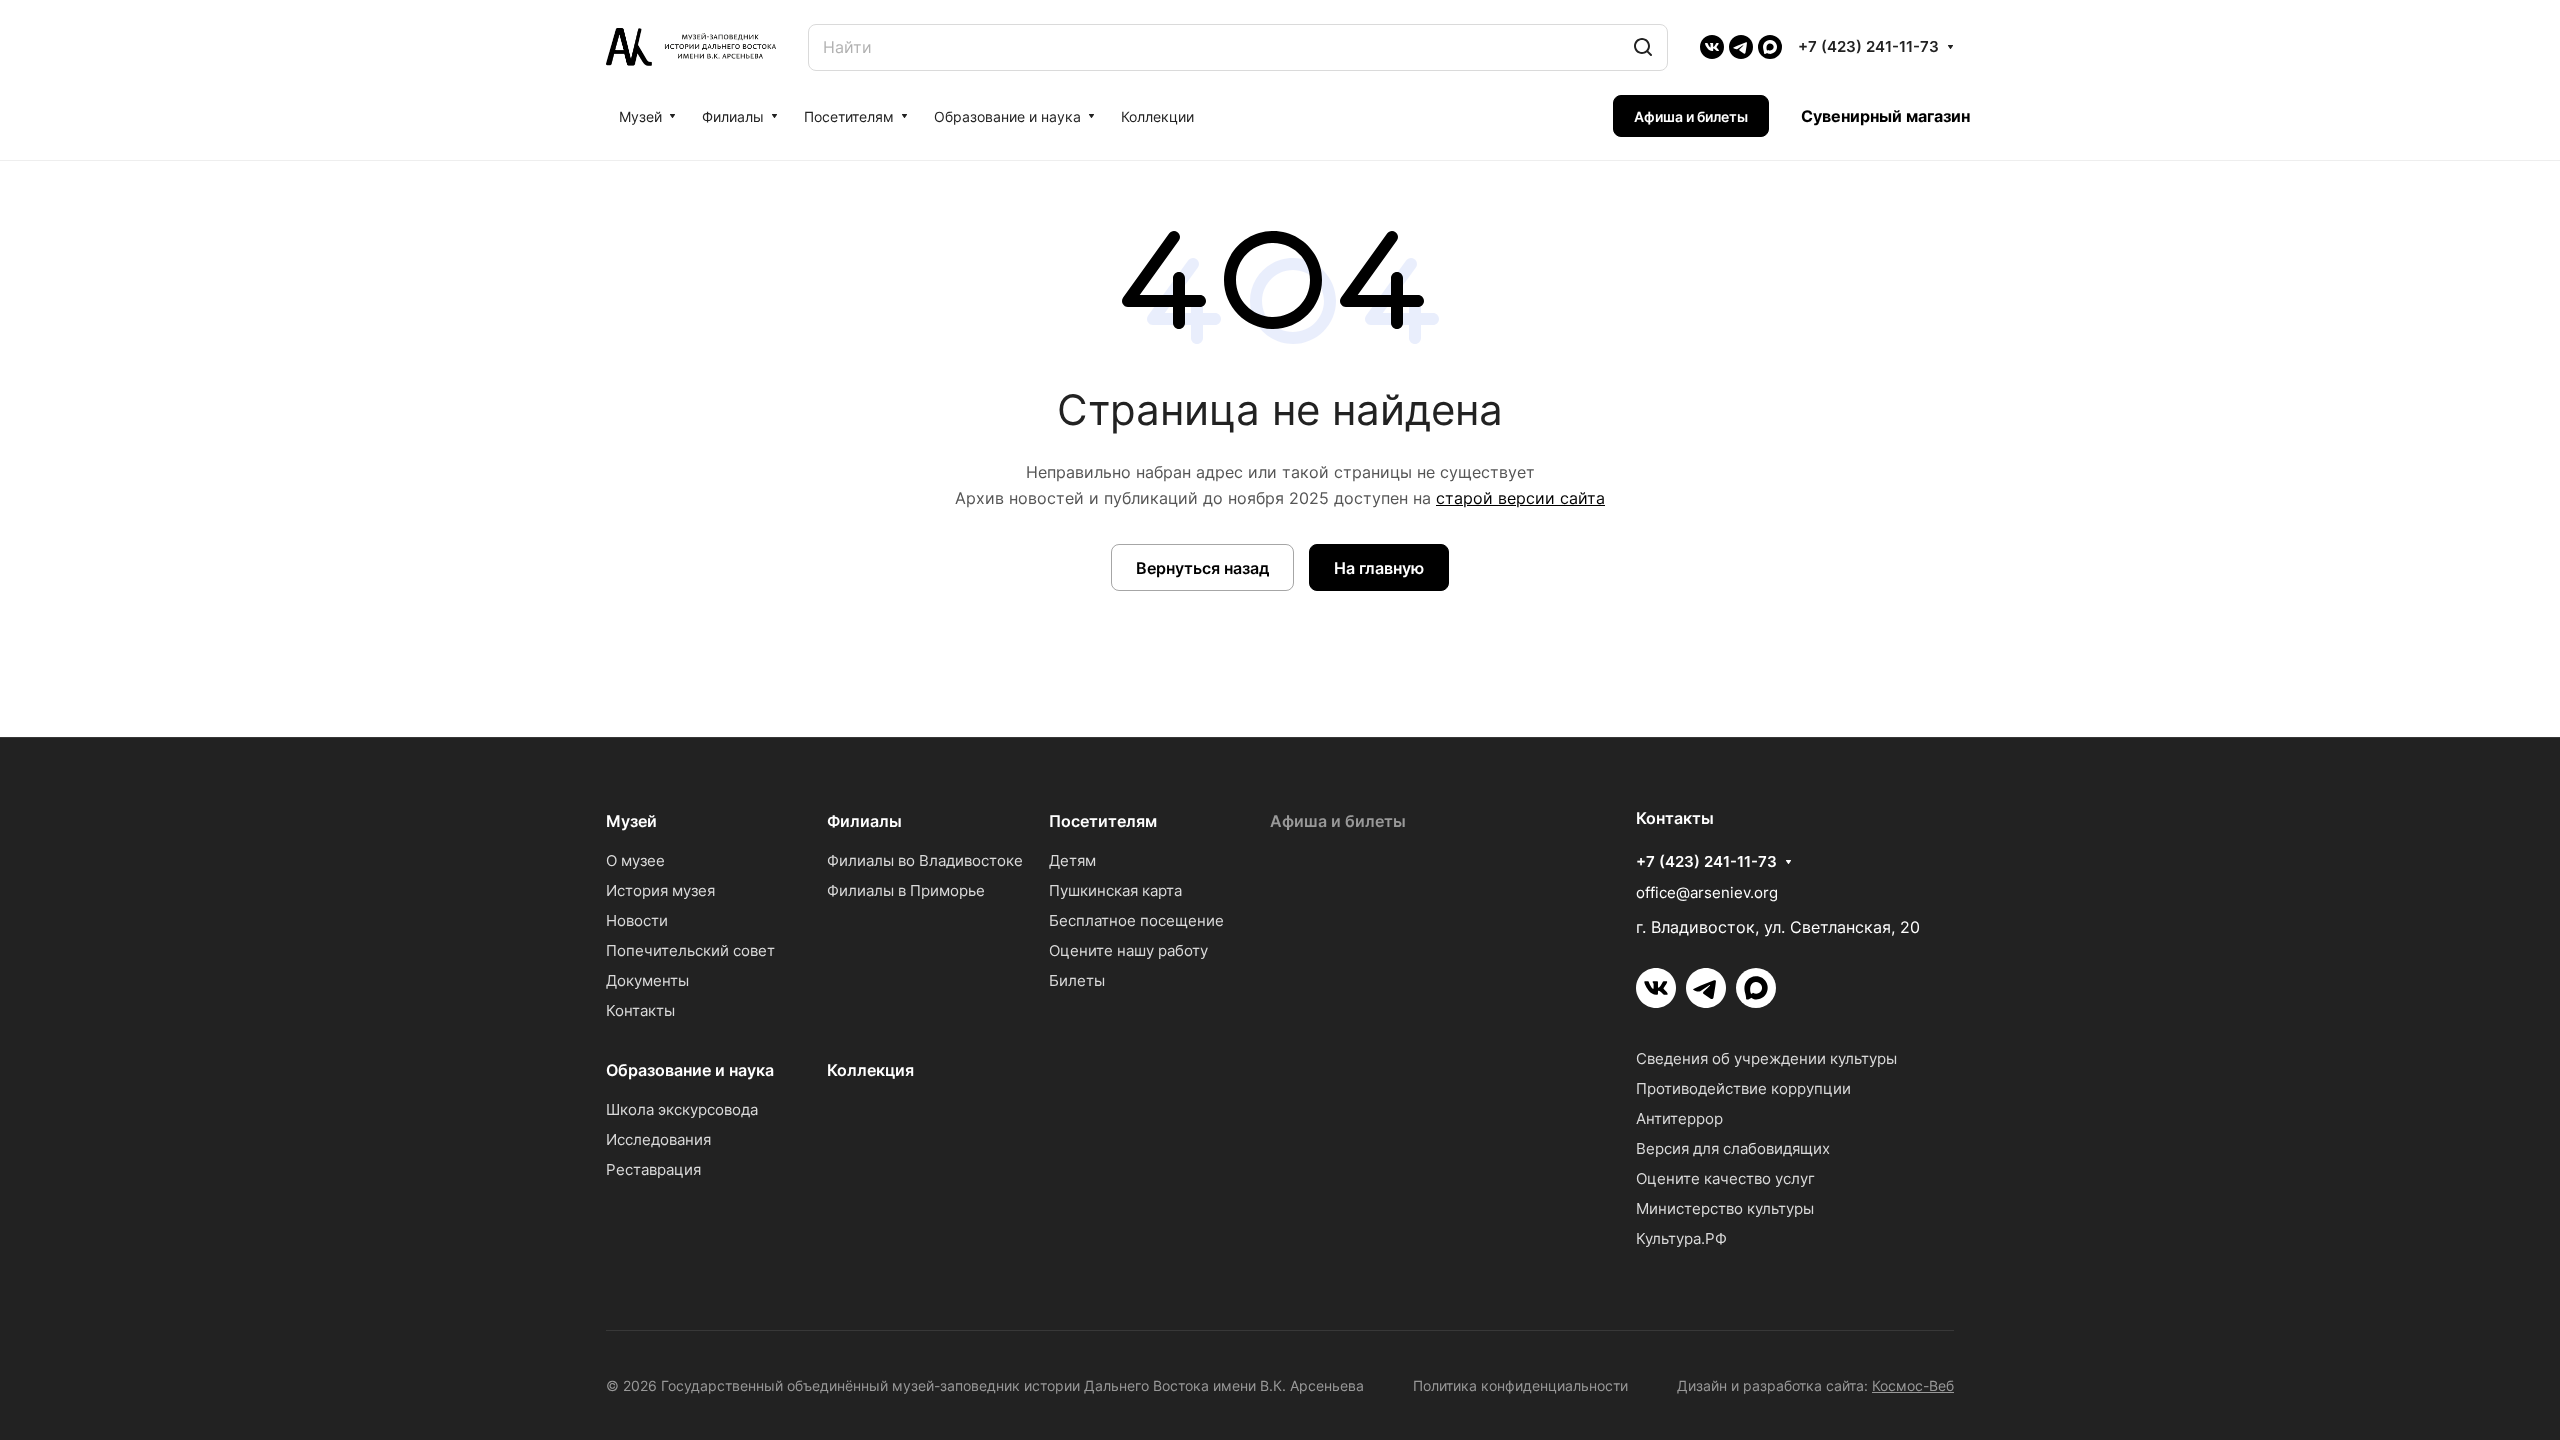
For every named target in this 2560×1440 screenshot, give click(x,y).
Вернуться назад (1202, 568)
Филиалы (864, 821)
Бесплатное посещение (1136, 920)
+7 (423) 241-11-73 (1868, 47)
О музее (635, 860)
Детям (1072, 860)
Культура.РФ (1681, 1238)
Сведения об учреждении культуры (1766, 1058)
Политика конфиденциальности (1520, 1385)
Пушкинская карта (1115, 890)
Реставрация (653, 1169)
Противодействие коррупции (1743, 1088)
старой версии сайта (1520, 498)
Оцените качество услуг (1725, 1178)
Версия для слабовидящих (1733, 1148)
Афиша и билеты (1338, 821)
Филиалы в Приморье (906, 890)
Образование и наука (690, 1070)
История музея (660, 890)
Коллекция (870, 1070)
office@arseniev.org (1707, 892)
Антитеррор (1679, 1118)
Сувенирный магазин (1885, 116)
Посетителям (1103, 821)
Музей (631, 821)
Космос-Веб (1913, 1385)
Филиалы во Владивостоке (925, 860)
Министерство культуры (1725, 1208)
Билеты (1077, 980)
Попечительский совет (690, 950)
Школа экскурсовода (682, 1109)
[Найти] (1643, 47)
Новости (637, 920)
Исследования (658, 1139)
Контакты (640, 1010)
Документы (647, 980)
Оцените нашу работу (1128, 950)
